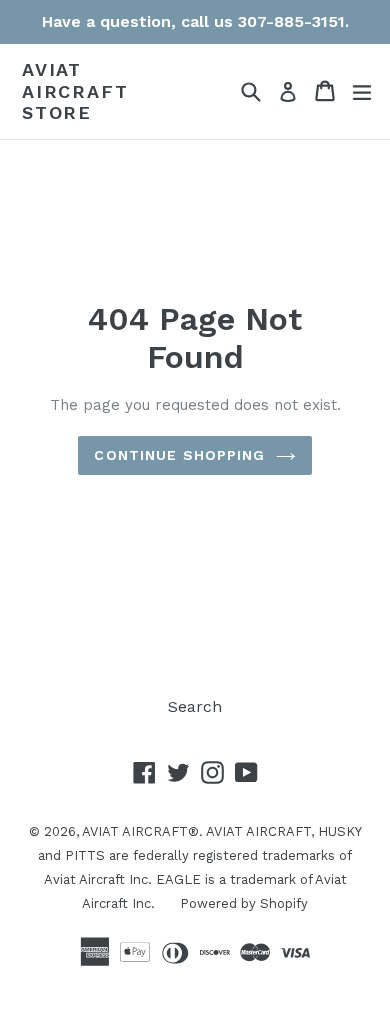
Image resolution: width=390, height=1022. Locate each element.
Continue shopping (179, 455)
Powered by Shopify (244, 903)
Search (195, 706)
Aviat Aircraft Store (75, 91)
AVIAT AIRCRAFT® (140, 831)
